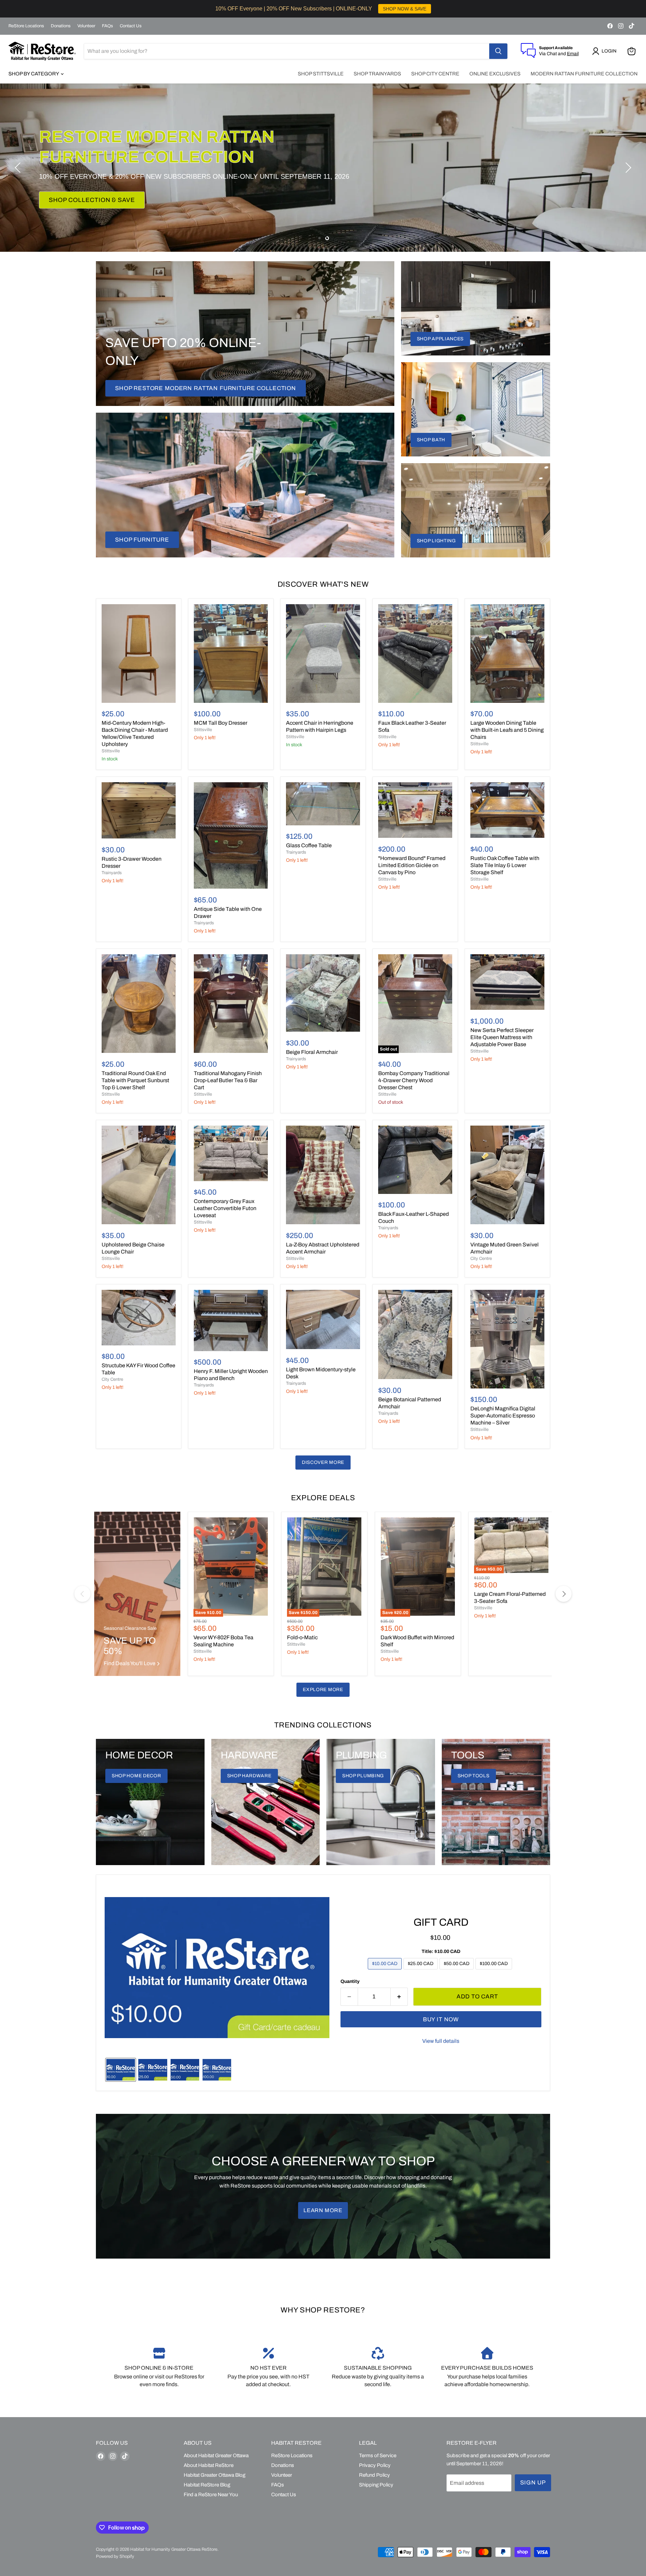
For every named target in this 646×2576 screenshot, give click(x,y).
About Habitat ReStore (209, 2465)
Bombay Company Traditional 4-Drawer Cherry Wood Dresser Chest (414, 1080)
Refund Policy (374, 2475)
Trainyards (112, 873)
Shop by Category (34, 74)
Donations (61, 26)
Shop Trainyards (377, 74)
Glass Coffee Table (309, 845)
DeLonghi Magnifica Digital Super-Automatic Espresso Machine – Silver (503, 1416)
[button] (606, 51)
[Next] (564, 1594)
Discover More (323, 1462)
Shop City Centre (435, 74)
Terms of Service (378, 2455)
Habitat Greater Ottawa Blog (214, 2475)
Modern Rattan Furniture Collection (584, 74)
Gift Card (441, 1922)
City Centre (481, 1259)
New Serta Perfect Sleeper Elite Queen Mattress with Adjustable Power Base (502, 1037)
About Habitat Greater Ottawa (216, 2455)
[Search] (498, 51)
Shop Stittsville (321, 74)
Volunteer (86, 26)
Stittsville (111, 751)
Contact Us (131, 26)
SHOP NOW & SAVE (405, 9)
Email (573, 54)
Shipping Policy (376, 2485)
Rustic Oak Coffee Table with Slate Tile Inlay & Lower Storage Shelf (505, 865)
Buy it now (441, 2019)
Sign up (533, 2483)
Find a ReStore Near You (211, 2495)
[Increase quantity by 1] (399, 1997)
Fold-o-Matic (302, 1637)
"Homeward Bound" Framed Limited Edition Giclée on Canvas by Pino (412, 865)
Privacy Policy (375, 2465)
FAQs (107, 26)
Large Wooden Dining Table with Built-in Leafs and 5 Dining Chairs (507, 730)
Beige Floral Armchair (312, 1052)
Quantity (350, 1981)
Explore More (323, 1690)
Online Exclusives (495, 74)
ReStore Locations (26, 26)
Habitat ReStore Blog (207, 2485)
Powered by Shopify (115, 2556)
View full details (441, 2041)
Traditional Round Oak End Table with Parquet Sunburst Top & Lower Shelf (135, 1080)
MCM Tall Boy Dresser (221, 723)
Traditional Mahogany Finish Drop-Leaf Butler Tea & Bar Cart (228, 1080)
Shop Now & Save (79, 190)
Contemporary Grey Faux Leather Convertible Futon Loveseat (225, 1208)
